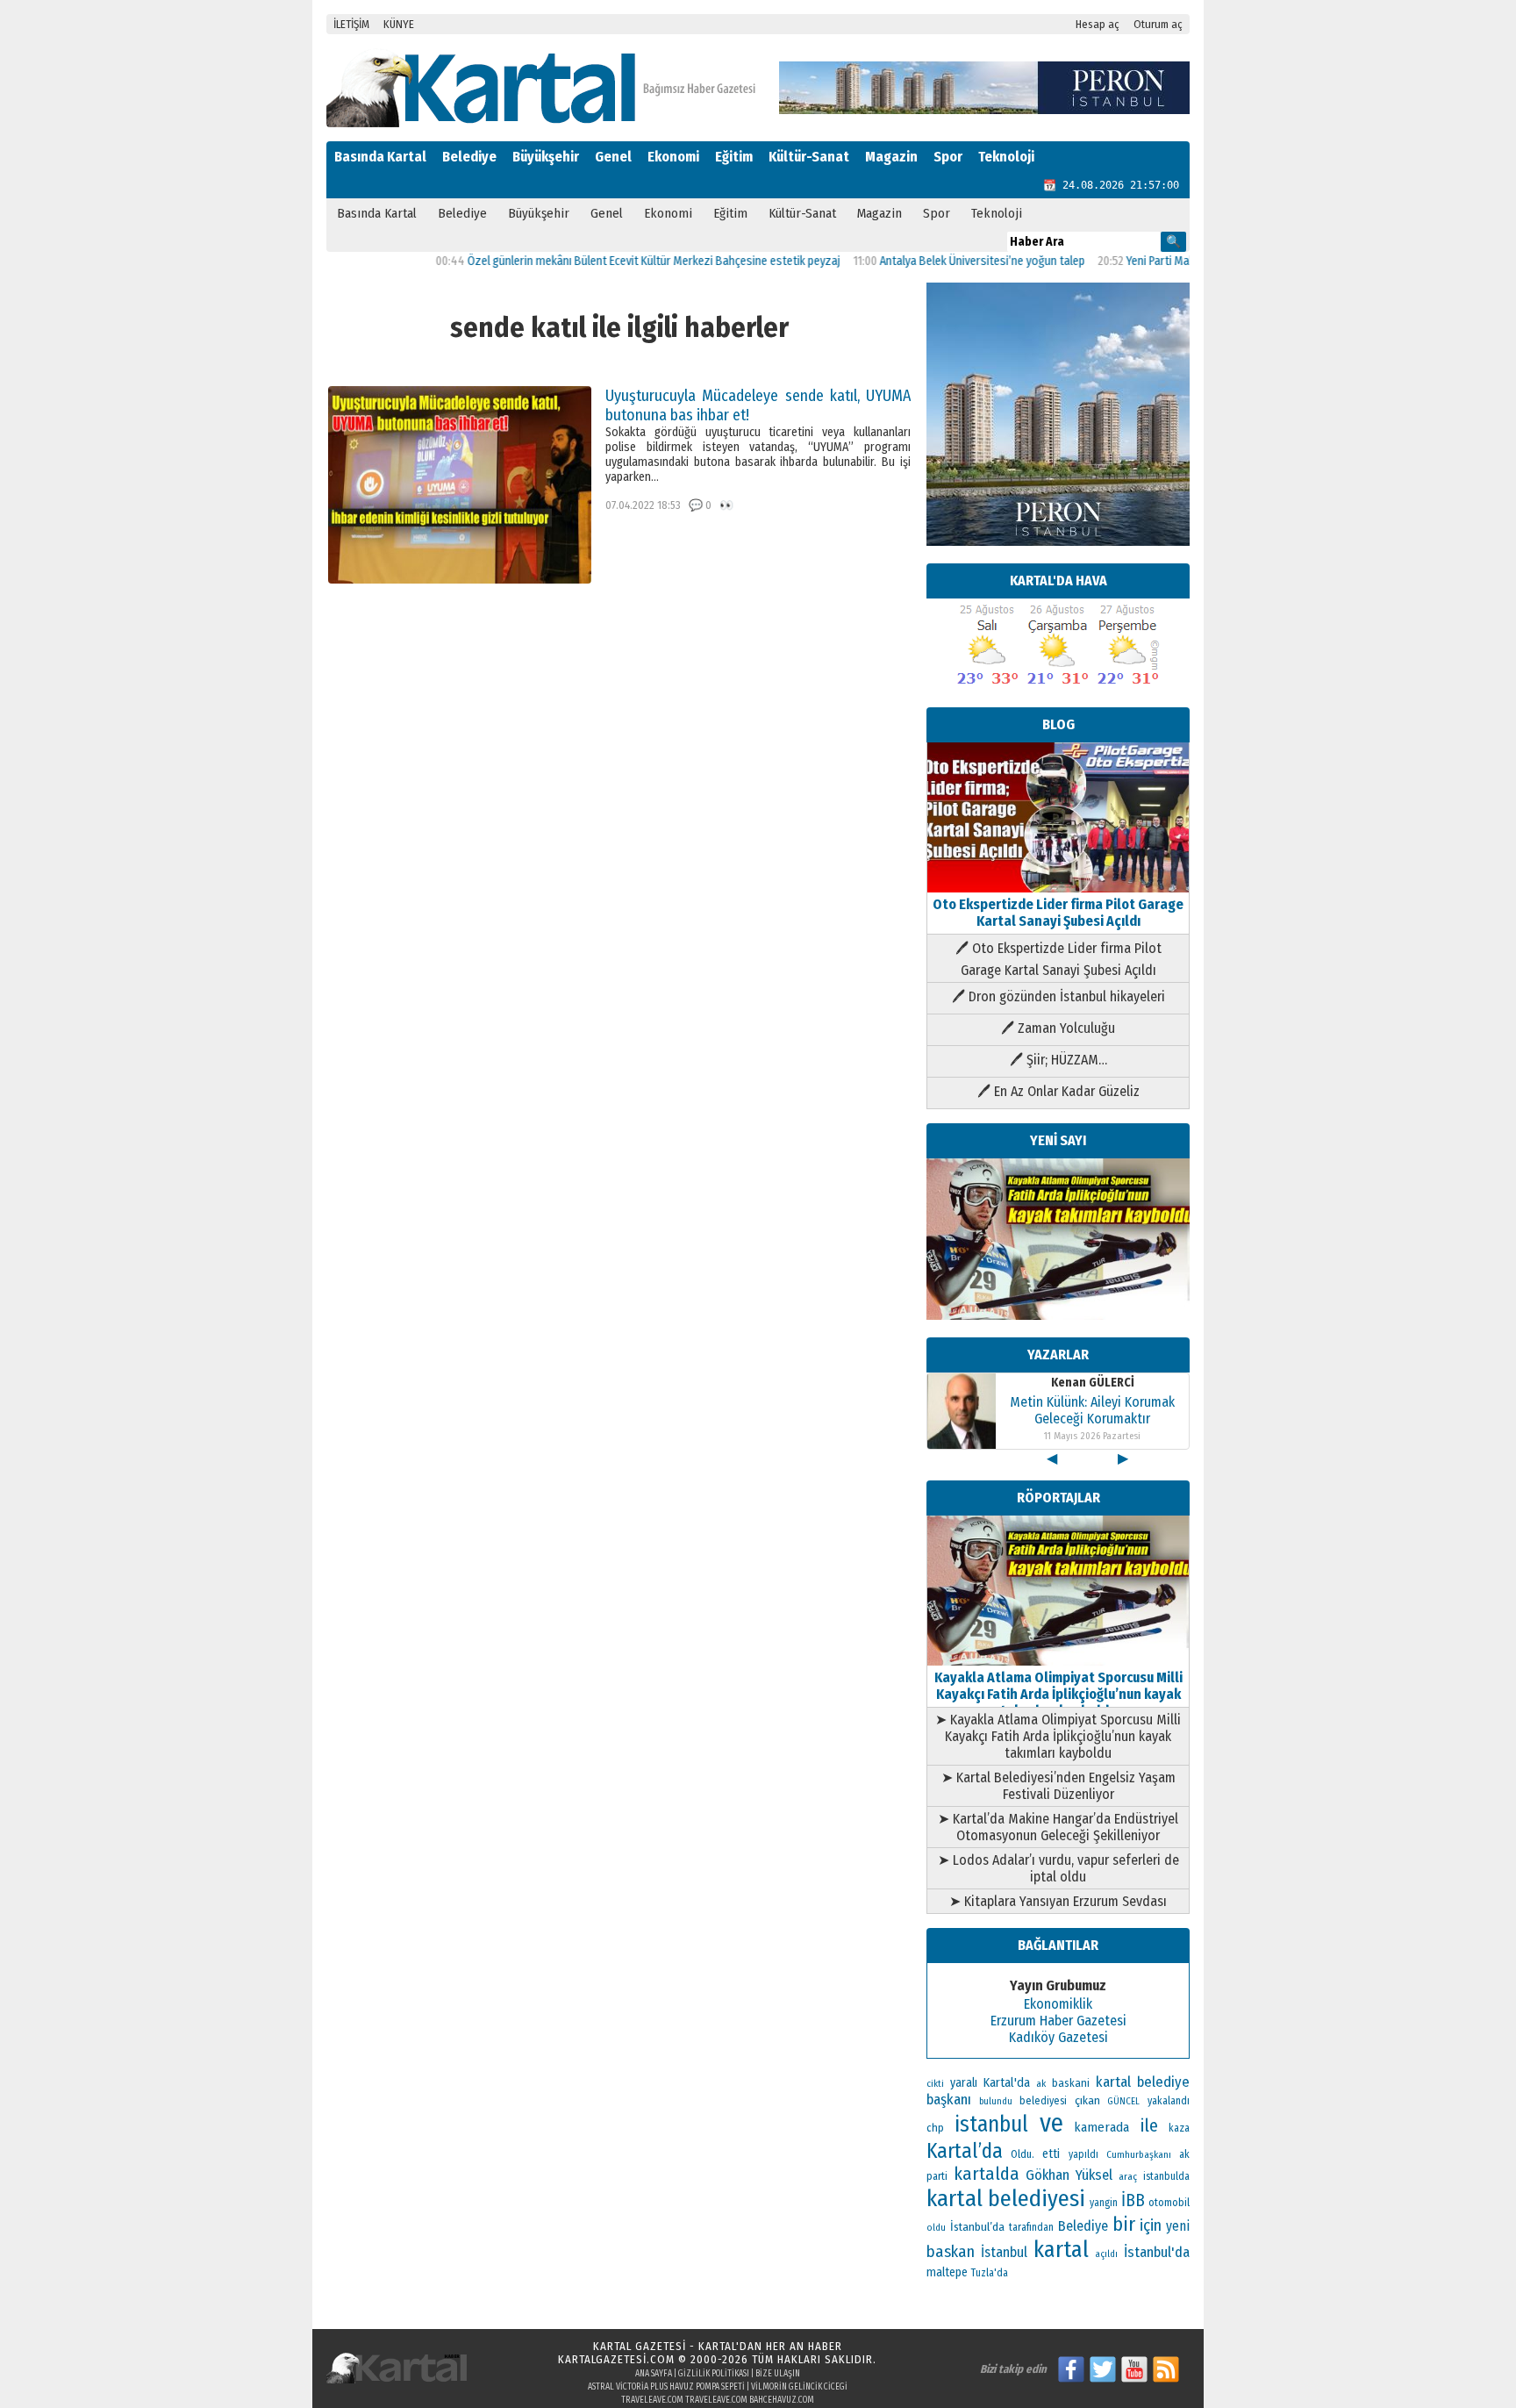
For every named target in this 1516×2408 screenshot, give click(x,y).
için (1151, 2225)
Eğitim (734, 157)
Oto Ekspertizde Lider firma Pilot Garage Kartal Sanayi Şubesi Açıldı (1058, 913)
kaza (1179, 2128)
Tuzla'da (990, 2273)
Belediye (469, 157)
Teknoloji (1006, 157)
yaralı (964, 2083)
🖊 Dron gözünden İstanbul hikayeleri (1058, 996)
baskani (1071, 2083)
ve (1051, 2123)
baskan (951, 2252)
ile (1149, 2125)
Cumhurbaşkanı (1139, 2154)
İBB (1133, 2200)
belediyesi (1043, 2101)
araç (1128, 2176)
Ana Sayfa (654, 2374)
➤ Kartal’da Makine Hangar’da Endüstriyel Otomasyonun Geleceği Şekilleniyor (1058, 1827)
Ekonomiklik (1058, 2004)
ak (1041, 2083)
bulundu (996, 2101)
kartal (1061, 2250)
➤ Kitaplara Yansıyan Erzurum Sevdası (1058, 1901)
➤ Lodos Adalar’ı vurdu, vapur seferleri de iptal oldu (1058, 1868)
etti (1051, 2154)
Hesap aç (1098, 24)
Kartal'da (1007, 2082)
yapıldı (1083, 2154)
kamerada (1101, 2127)
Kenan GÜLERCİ (1093, 1383)
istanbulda (1166, 2176)
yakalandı (1169, 2101)
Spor (948, 157)
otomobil (1169, 2202)
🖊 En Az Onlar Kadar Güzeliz (1058, 1091)
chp (935, 2128)
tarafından (1031, 2227)
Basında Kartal (380, 157)
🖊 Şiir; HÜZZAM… (1058, 1060)
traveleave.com (652, 2400)
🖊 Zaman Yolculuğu (1058, 1028)
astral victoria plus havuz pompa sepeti (666, 2387)
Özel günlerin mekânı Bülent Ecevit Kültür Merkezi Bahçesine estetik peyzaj (601, 261)
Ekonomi (673, 157)
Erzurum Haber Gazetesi (1058, 2021)
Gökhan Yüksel (1069, 2175)
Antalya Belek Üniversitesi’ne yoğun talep (929, 261)
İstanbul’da (977, 2227)
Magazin (891, 157)
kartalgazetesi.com (616, 2359)
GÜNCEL (1123, 2101)
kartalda (987, 2174)
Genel (613, 157)
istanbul (991, 2125)
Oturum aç (1158, 24)
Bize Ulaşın (778, 2374)
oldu (936, 2228)
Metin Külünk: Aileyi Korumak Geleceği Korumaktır (1092, 1410)
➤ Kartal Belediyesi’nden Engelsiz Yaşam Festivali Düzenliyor (1058, 1786)
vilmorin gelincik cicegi (799, 2387)
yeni (1178, 2226)
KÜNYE (399, 24)
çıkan (1087, 2100)
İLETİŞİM (351, 24)
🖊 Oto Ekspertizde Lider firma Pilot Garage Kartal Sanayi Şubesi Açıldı (1058, 959)
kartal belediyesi (1006, 2198)
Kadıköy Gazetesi (1058, 2037)
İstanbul (1004, 2252)
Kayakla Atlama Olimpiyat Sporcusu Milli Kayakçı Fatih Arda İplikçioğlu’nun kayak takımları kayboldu (1058, 1694)
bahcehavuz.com (782, 2400)
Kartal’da (965, 2151)
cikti (935, 2084)
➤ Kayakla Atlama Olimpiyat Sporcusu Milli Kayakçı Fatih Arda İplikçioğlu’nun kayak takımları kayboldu (1058, 1736)
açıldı (1106, 2254)
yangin (1104, 2203)
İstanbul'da (1157, 2252)
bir (1124, 2224)
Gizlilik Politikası (714, 2374)
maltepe (947, 2272)
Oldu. (1023, 2154)
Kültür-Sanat (809, 157)
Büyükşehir (546, 157)
